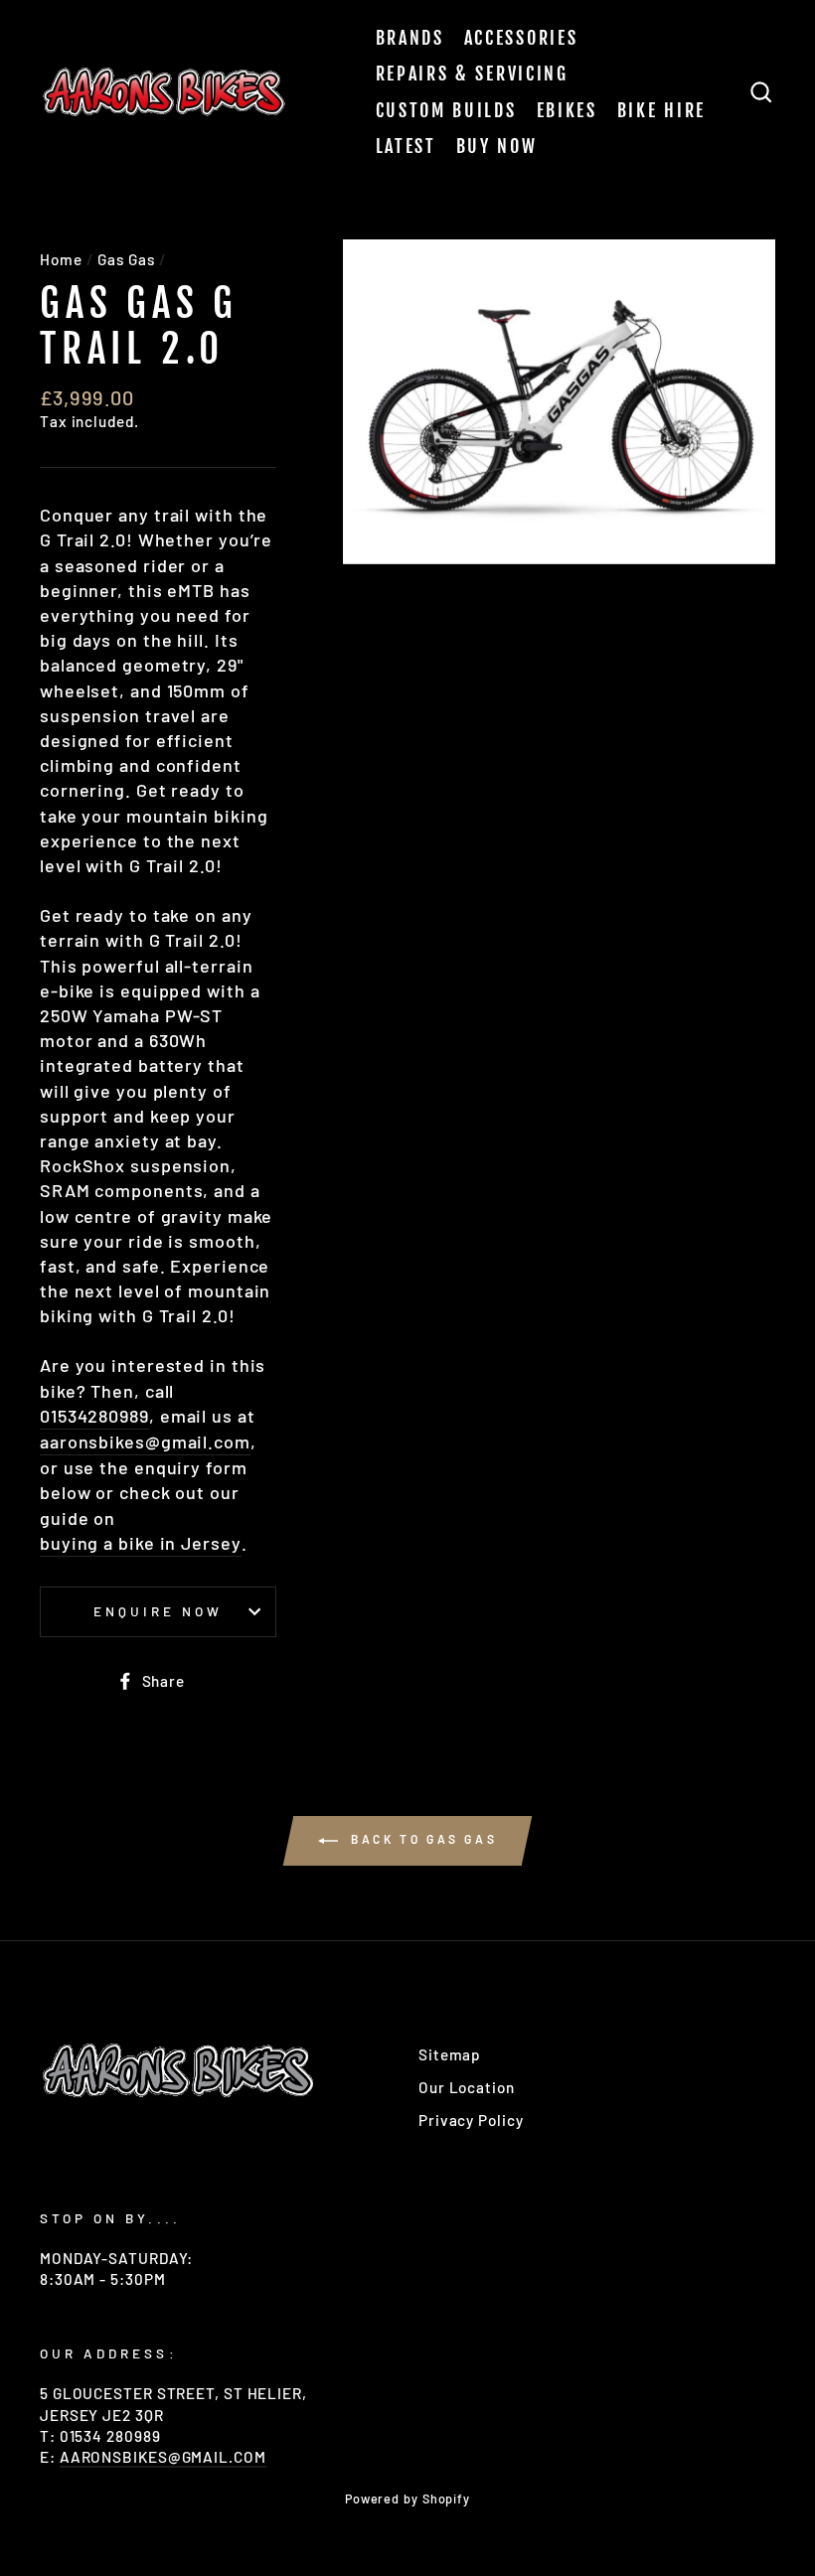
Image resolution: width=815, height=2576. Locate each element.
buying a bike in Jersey (141, 1543)
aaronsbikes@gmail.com (145, 1441)
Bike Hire (661, 110)
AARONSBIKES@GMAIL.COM (163, 2457)
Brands (410, 38)
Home (61, 259)
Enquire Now (159, 1611)
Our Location (467, 2087)
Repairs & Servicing (472, 74)
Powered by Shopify (407, 2499)
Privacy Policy (471, 2120)
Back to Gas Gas (422, 1839)
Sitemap (450, 2054)
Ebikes (567, 110)
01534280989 (94, 1416)
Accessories (521, 38)
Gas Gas (126, 259)
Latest (406, 146)
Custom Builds (446, 110)
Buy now (497, 146)
